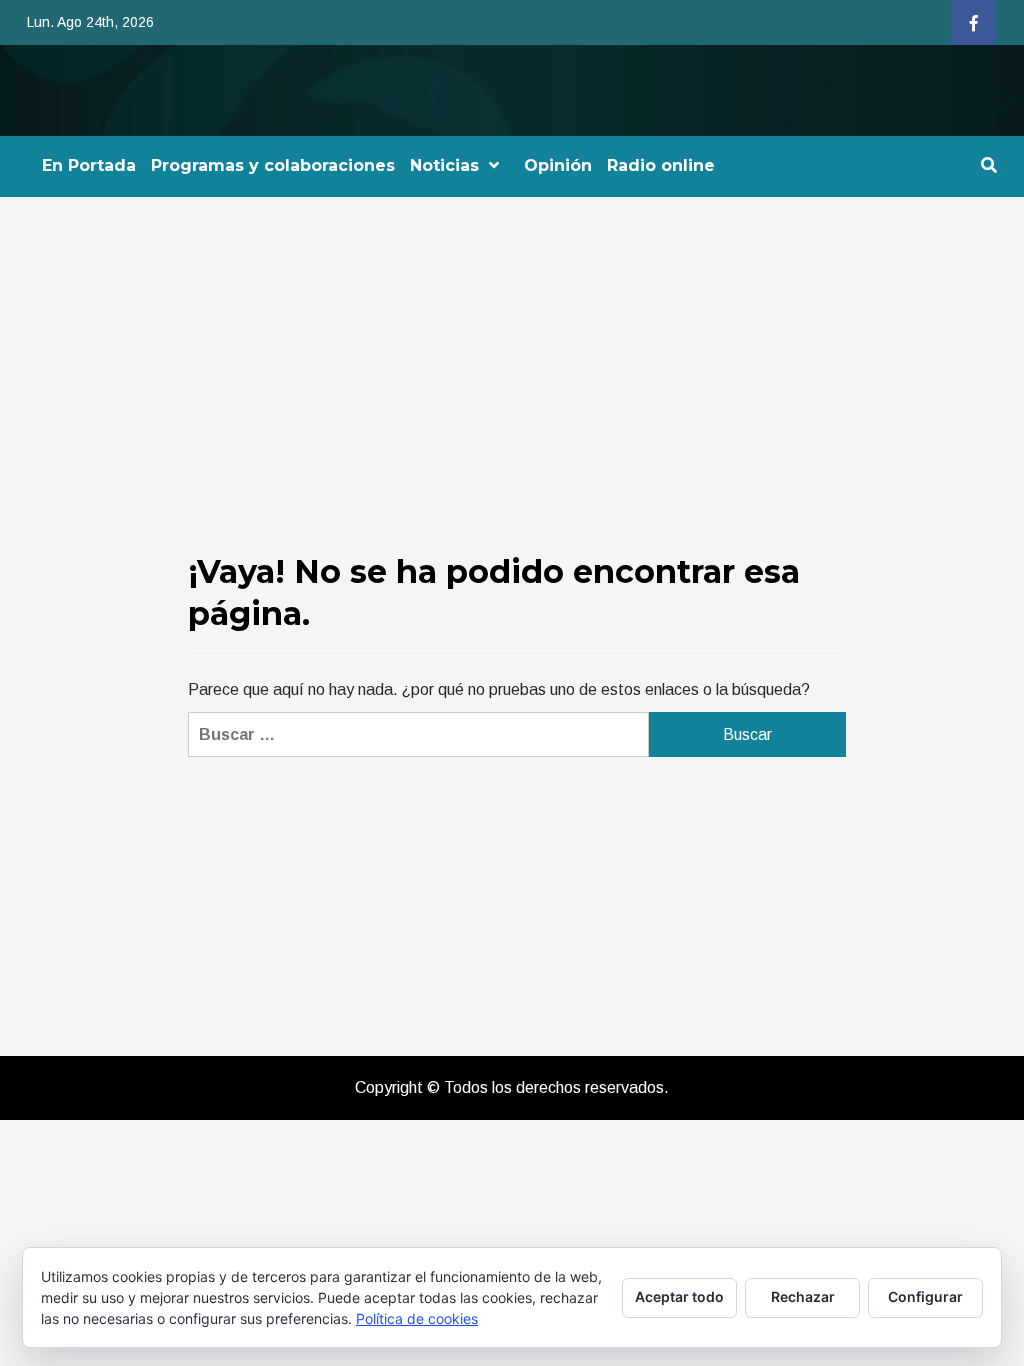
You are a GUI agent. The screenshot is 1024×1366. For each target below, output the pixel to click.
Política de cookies (417, 1318)
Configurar (925, 1296)
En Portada (89, 165)
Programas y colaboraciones (273, 165)
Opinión (558, 165)
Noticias (444, 165)
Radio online (661, 165)
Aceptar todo (679, 1296)
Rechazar (803, 1296)
